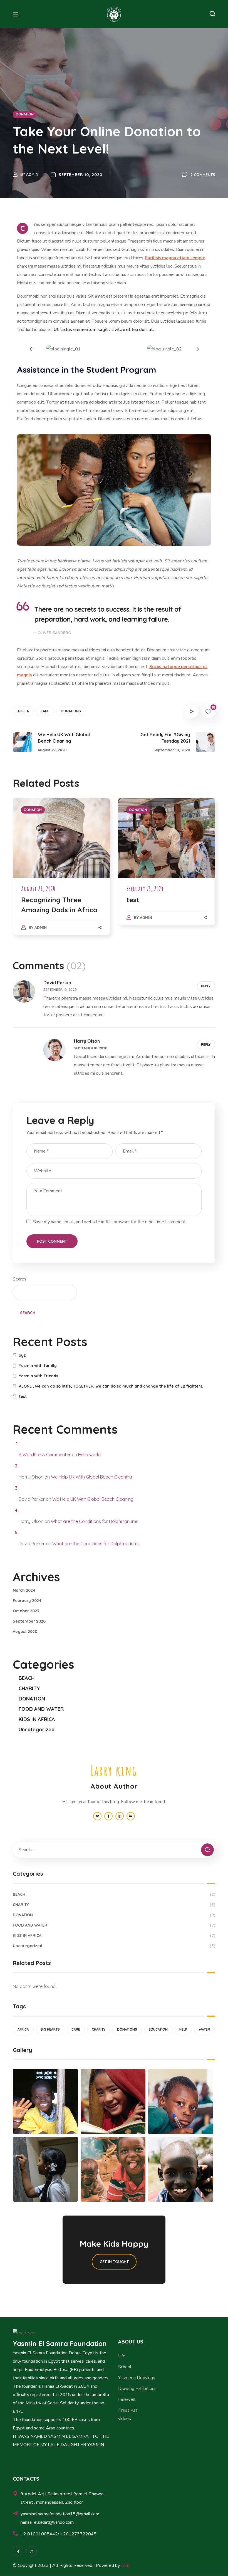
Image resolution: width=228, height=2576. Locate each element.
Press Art (128, 2410)
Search (19, 1279)
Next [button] (196, 349)
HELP (183, 2029)
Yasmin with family (38, 1366)
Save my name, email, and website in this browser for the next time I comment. (110, 1222)
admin (32, 174)
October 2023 (26, 1611)
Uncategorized (37, 1730)
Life (122, 2356)
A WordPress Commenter (45, 1455)
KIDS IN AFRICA (37, 1719)
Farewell (127, 2399)
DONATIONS (71, 711)
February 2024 (27, 1601)
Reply (206, 986)
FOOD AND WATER (41, 1709)
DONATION (25, 114)
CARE (45, 711)
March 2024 (24, 1590)
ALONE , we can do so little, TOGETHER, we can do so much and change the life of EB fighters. (111, 1386)
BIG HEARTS (50, 2029)
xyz (22, 1355)
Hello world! (90, 1455)
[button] (212, 14)
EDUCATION (158, 2029)
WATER (204, 2029)
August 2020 (25, 1631)
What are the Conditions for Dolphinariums (95, 1521)
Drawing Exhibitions (137, 2389)
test (133, 900)
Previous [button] (32, 349)
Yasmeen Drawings (137, 2378)
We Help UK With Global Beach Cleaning (91, 1477)
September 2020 (29, 1621)
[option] (63, 349)
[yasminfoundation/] (18, 2551)
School (125, 2367)
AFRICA (23, 711)
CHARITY (29, 1688)
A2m (126, 2565)
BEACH (27, 1678)
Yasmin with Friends (39, 1376)
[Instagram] (31, 2551)
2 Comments (203, 175)
